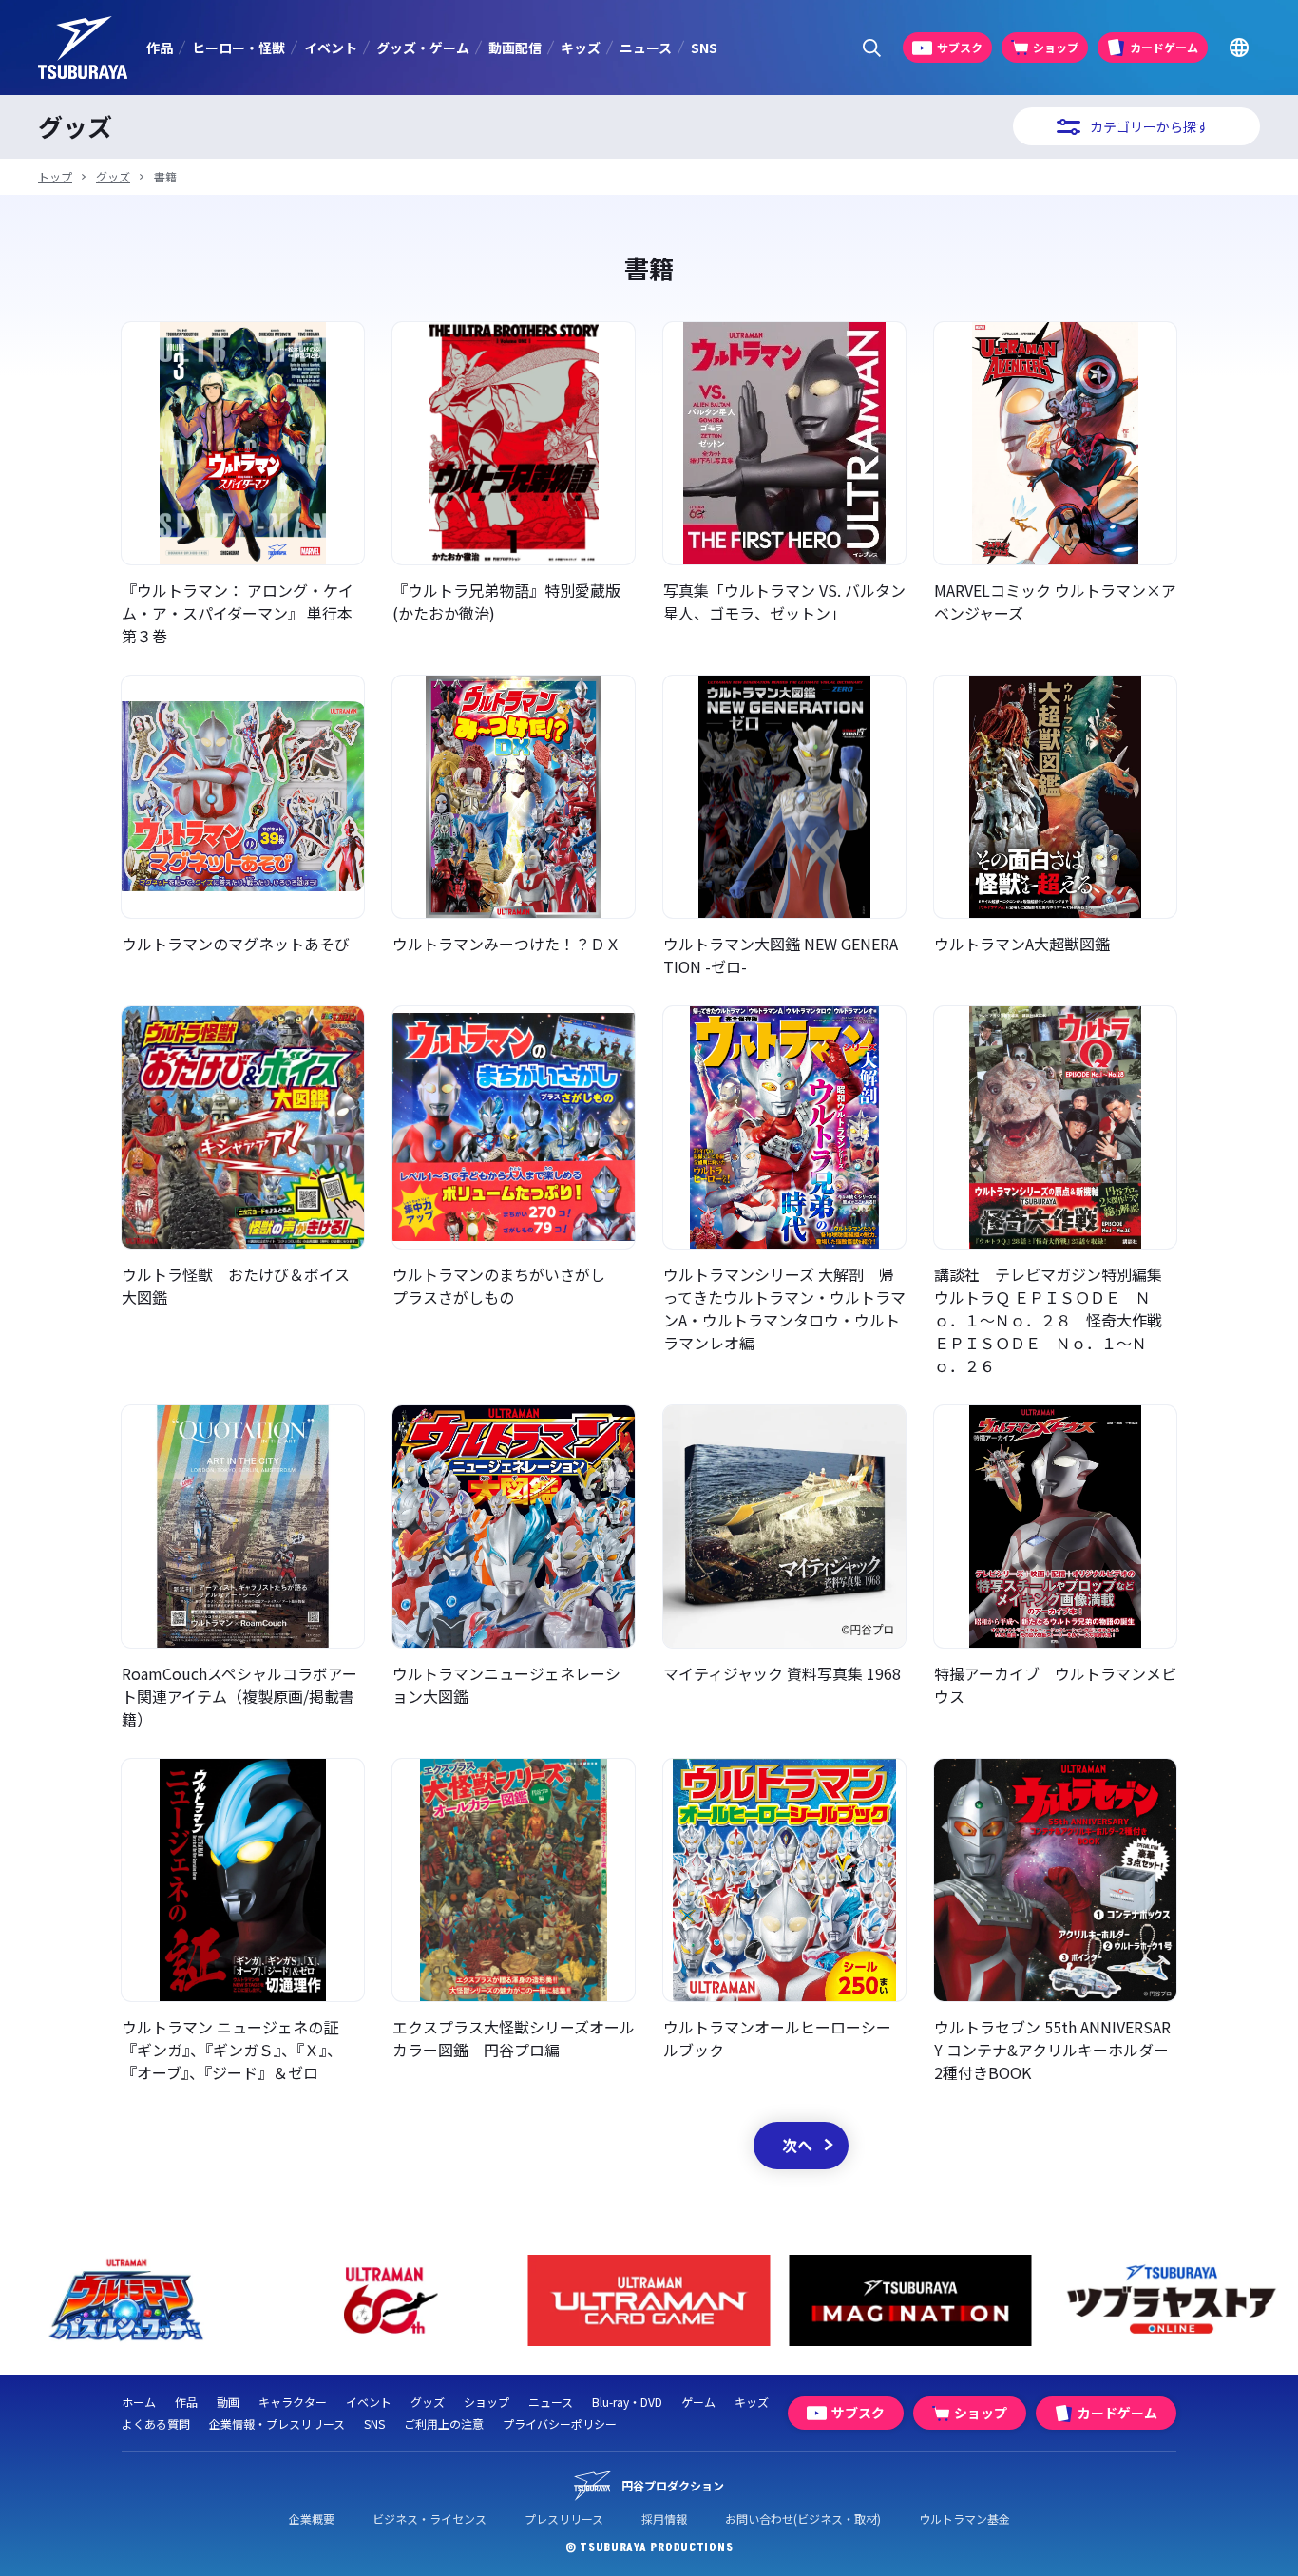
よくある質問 (156, 2423)
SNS (704, 48)
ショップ (487, 2402)
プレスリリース (564, 2519)
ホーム (139, 2402)
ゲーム (698, 2402)
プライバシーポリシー (560, 2423)
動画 (228, 2402)
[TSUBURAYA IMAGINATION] (701, 2301)
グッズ (113, 176)
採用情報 (664, 2519)
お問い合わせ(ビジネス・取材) (803, 2519)
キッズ (581, 48)
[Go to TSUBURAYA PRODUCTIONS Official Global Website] (1239, 48)
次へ (797, 2145)
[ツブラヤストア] (962, 2301)
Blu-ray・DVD (627, 2402)
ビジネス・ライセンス (429, 2519)
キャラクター (293, 2402)
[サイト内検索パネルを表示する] (872, 48)
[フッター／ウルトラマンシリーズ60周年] (178, 2301)
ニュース (646, 48)
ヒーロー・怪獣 (239, 48)
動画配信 (515, 48)
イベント (331, 48)
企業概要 (312, 2519)
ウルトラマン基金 (964, 2519)
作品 (160, 48)
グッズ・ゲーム (423, 48)
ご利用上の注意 (444, 2423)
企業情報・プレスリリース (277, 2423)
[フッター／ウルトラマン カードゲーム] (439, 2301)
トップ (55, 176)
